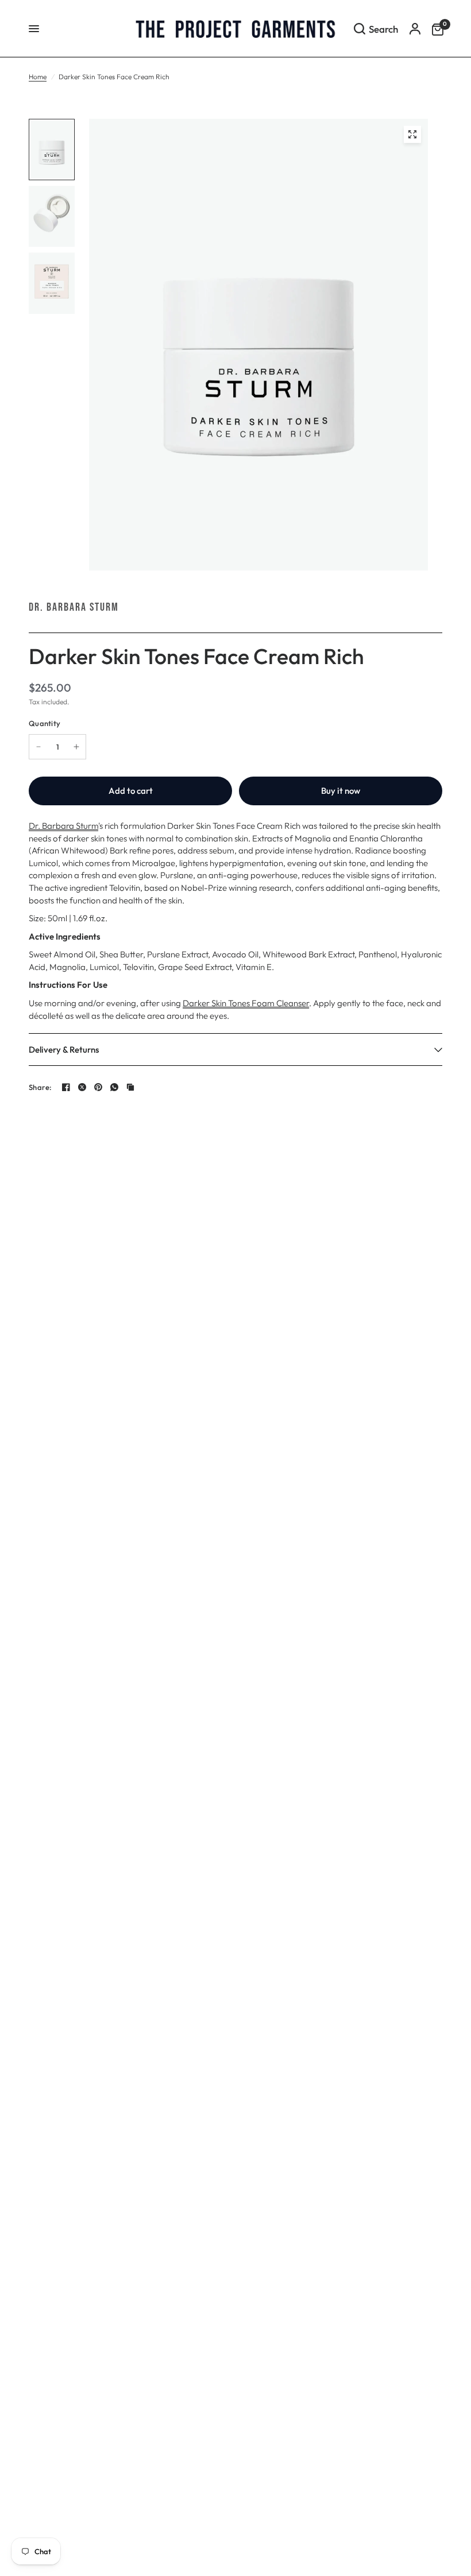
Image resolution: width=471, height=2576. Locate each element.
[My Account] (415, 29)
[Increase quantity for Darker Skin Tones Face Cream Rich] (76, 747)
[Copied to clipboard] (130, 1087)
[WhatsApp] (114, 1087)
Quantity (45, 723)
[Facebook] (66, 1087)
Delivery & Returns (64, 1050)
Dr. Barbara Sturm (74, 607)
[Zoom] (412, 134)
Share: (40, 1087)
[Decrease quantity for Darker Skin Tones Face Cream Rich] (38, 747)
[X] (82, 1087)
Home (38, 77)
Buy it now (341, 791)
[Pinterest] (98, 1087)
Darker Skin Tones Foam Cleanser (246, 1003)
